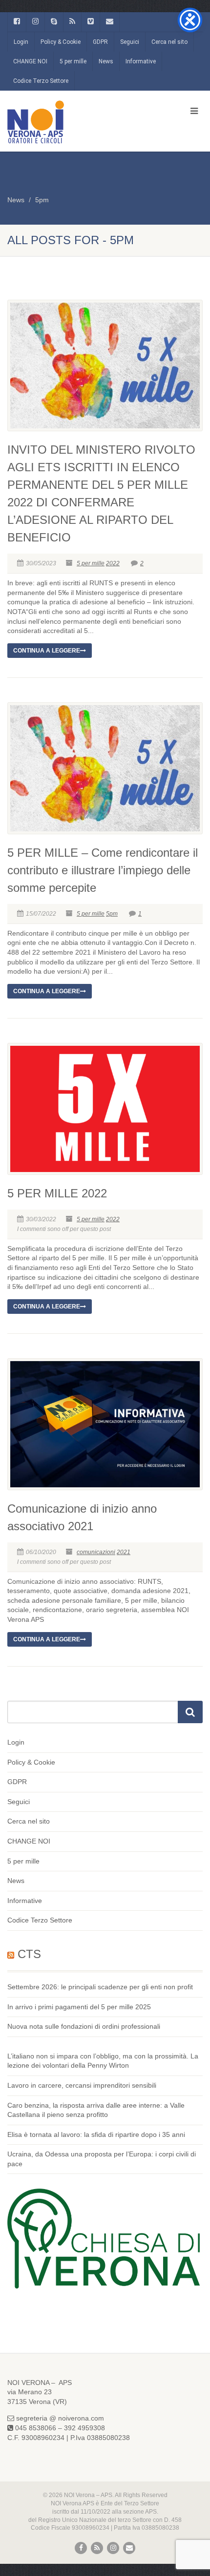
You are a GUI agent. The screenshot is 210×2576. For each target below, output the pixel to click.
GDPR (100, 42)
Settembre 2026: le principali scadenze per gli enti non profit (100, 1987)
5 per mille (73, 61)
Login (21, 42)
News (106, 61)
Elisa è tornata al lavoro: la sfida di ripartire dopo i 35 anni (96, 2134)
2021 (124, 1552)
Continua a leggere (47, 651)
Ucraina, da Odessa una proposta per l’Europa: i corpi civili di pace (102, 2159)
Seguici (130, 42)
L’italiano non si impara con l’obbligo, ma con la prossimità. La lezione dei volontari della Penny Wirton (103, 2061)
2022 (113, 563)
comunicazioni (96, 1552)
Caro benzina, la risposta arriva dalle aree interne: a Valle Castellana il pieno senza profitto (96, 2110)
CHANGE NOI (30, 61)
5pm (42, 200)
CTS (29, 1954)
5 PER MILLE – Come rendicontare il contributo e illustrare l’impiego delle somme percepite (103, 870)
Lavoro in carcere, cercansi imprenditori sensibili (82, 2085)
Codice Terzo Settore (41, 81)
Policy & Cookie (61, 42)
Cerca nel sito (169, 42)
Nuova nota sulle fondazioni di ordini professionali (84, 2026)
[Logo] (70, 122)
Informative (141, 61)
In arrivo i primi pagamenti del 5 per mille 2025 (79, 2007)
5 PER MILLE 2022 (57, 1193)
